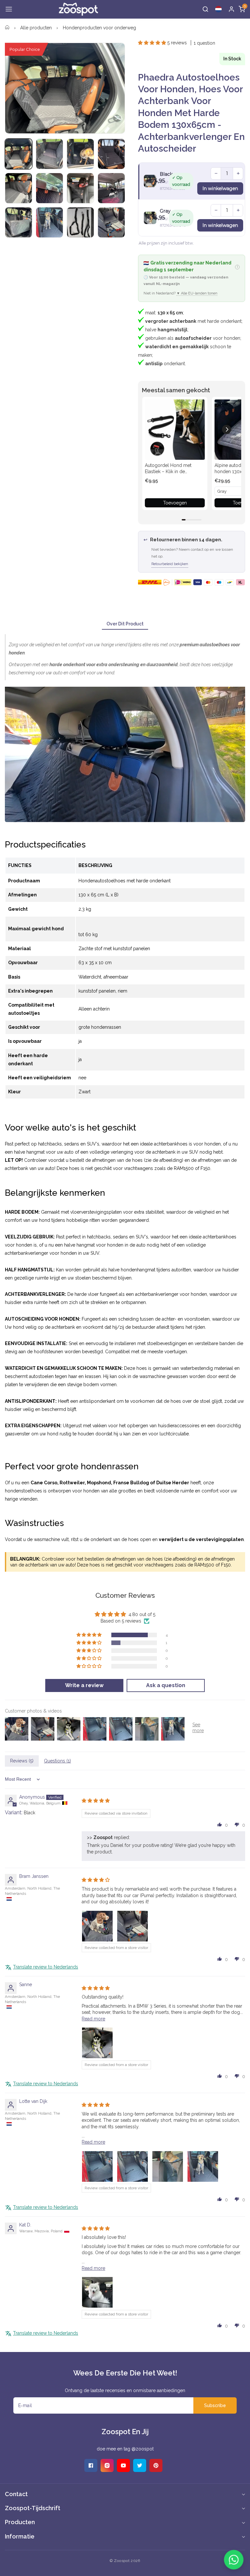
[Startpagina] (7, 28)
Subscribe (215, 2405)
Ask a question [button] (166, 1685)
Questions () (57, 1761)
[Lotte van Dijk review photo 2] (132, 2166)
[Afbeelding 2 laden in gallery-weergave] (49, 154)
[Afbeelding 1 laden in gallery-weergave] (19, 154)
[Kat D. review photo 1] (97, 2292)
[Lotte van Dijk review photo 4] (203, 2166)
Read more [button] (93, 2019)
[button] (9, 9)
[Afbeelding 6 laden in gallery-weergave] (49, 188)
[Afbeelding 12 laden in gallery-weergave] (80, 222)
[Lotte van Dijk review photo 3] (168, 2166)
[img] (96, 1801)
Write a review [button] (84, 1685)
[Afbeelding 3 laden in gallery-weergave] (80, 154)
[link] (175, 429)
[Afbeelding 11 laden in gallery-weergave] (49, 222)
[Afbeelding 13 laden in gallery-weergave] (111, 222)
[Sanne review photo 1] (97, 2043)
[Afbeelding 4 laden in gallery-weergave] (111, 154)
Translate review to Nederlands (46, 1967)
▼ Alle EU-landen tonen (197, 293)
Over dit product (125, 624)
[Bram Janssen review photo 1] (97, 1926)
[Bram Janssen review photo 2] (132, 1926)
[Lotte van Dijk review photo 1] (97, 2166)
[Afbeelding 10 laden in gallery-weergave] (19, 222)
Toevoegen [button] (175, 503)
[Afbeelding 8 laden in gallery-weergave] (111, 188)
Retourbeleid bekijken (170, 564)
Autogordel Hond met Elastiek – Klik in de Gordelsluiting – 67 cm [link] (169, 469)
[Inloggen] (231, 9)
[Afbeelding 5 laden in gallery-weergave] (19, 188)
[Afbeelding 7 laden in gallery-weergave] (80, 188)
